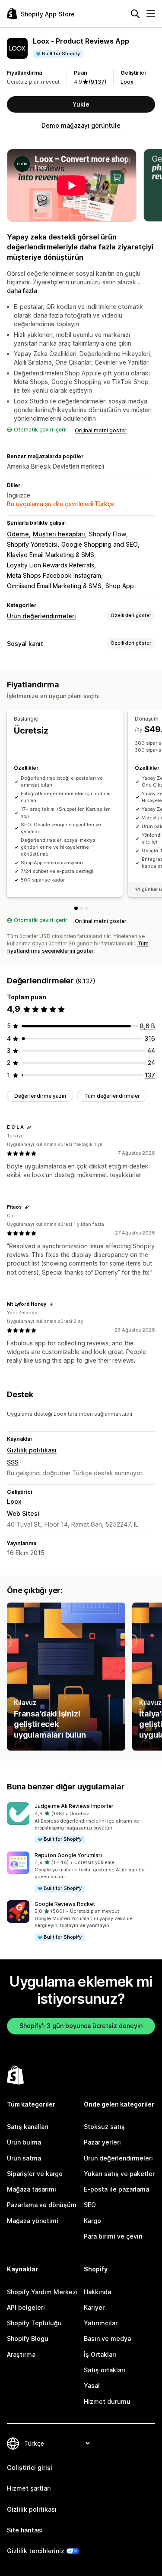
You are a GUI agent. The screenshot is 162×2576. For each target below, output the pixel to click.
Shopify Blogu (28, 2338)
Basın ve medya (107, 2338)
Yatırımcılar (101, 2323)
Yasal (92, 2385)
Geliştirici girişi (30, 2467)
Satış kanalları (28, 2127)
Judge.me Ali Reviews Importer (74, 1806)
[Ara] (135, 14)
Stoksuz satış (104, 2127)
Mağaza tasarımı (32, 2189)
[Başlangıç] (76, 908)
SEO (90, 2205)
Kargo (92, 2221)
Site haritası (25, 2530)
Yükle (81, 104)
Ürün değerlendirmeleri (41, 616)
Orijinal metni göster (101, 430)
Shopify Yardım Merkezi (42, 2292)
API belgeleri (26, 2307)
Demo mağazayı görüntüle (81, 125)
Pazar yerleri (102, 2142)
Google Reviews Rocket (65, 1904)
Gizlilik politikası (32, 1450)
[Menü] (151, 14)
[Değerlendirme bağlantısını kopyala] (29, 1127)
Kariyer (94, 2307)
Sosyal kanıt (25, 644)
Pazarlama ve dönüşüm (42, 2205)
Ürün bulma (24, 2142)
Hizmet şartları (29, 2488)
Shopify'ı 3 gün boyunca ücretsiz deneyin (81, 2026)
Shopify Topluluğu (34, 2323)
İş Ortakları (100, 2354)
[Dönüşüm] (81, 908)
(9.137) (98, 82)
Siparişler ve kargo (35, 2174)
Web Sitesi (23, 1513)
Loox (127, 82)
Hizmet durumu (107, 2401)
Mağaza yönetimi (33, 2221)
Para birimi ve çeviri (113, 2236)
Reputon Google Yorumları (68, 1855)
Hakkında (97, 2292)
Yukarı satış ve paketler (119, 2174)
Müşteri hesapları (59, 534)
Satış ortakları (105, 2370)
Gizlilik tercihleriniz (36, 2551)
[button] (81, 1823)
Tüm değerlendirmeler (112, 1096)
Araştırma (21, 2354)
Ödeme (18, 534)
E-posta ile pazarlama (116, 2189)
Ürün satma (24, 2158)
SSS (13, 1462)
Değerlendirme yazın (40, 1096)
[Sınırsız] (86, 908)
